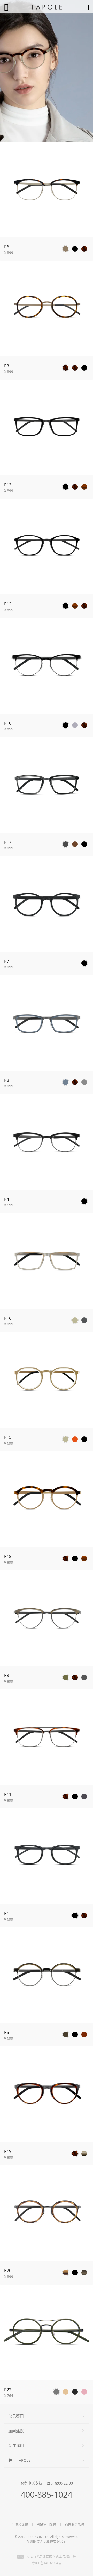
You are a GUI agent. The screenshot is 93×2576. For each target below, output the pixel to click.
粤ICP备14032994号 (47, 2563)
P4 (7, 1199)
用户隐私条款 (18, 2524)
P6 (7, 247)
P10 (8, 723)
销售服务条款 (75, 2524)
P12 (8, 604)
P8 (7, 1080)
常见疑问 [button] (16, 2416)
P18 (8, 1556)
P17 (8, 842)
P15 (8, 1437)
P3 (7, 366)
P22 (8, 2390)
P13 (8, 485)
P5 (7, 2032)
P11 (8, 1794)
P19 (8, 2151)
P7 (7, 961)
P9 (7, 1675)
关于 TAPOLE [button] (19, 2460)
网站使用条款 (47, 2524)
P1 (7, 1913)
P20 (8, 2270)
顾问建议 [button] (16, 2431)
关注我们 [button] (16, 2445)
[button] (66, 249)
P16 (8, 1318)
